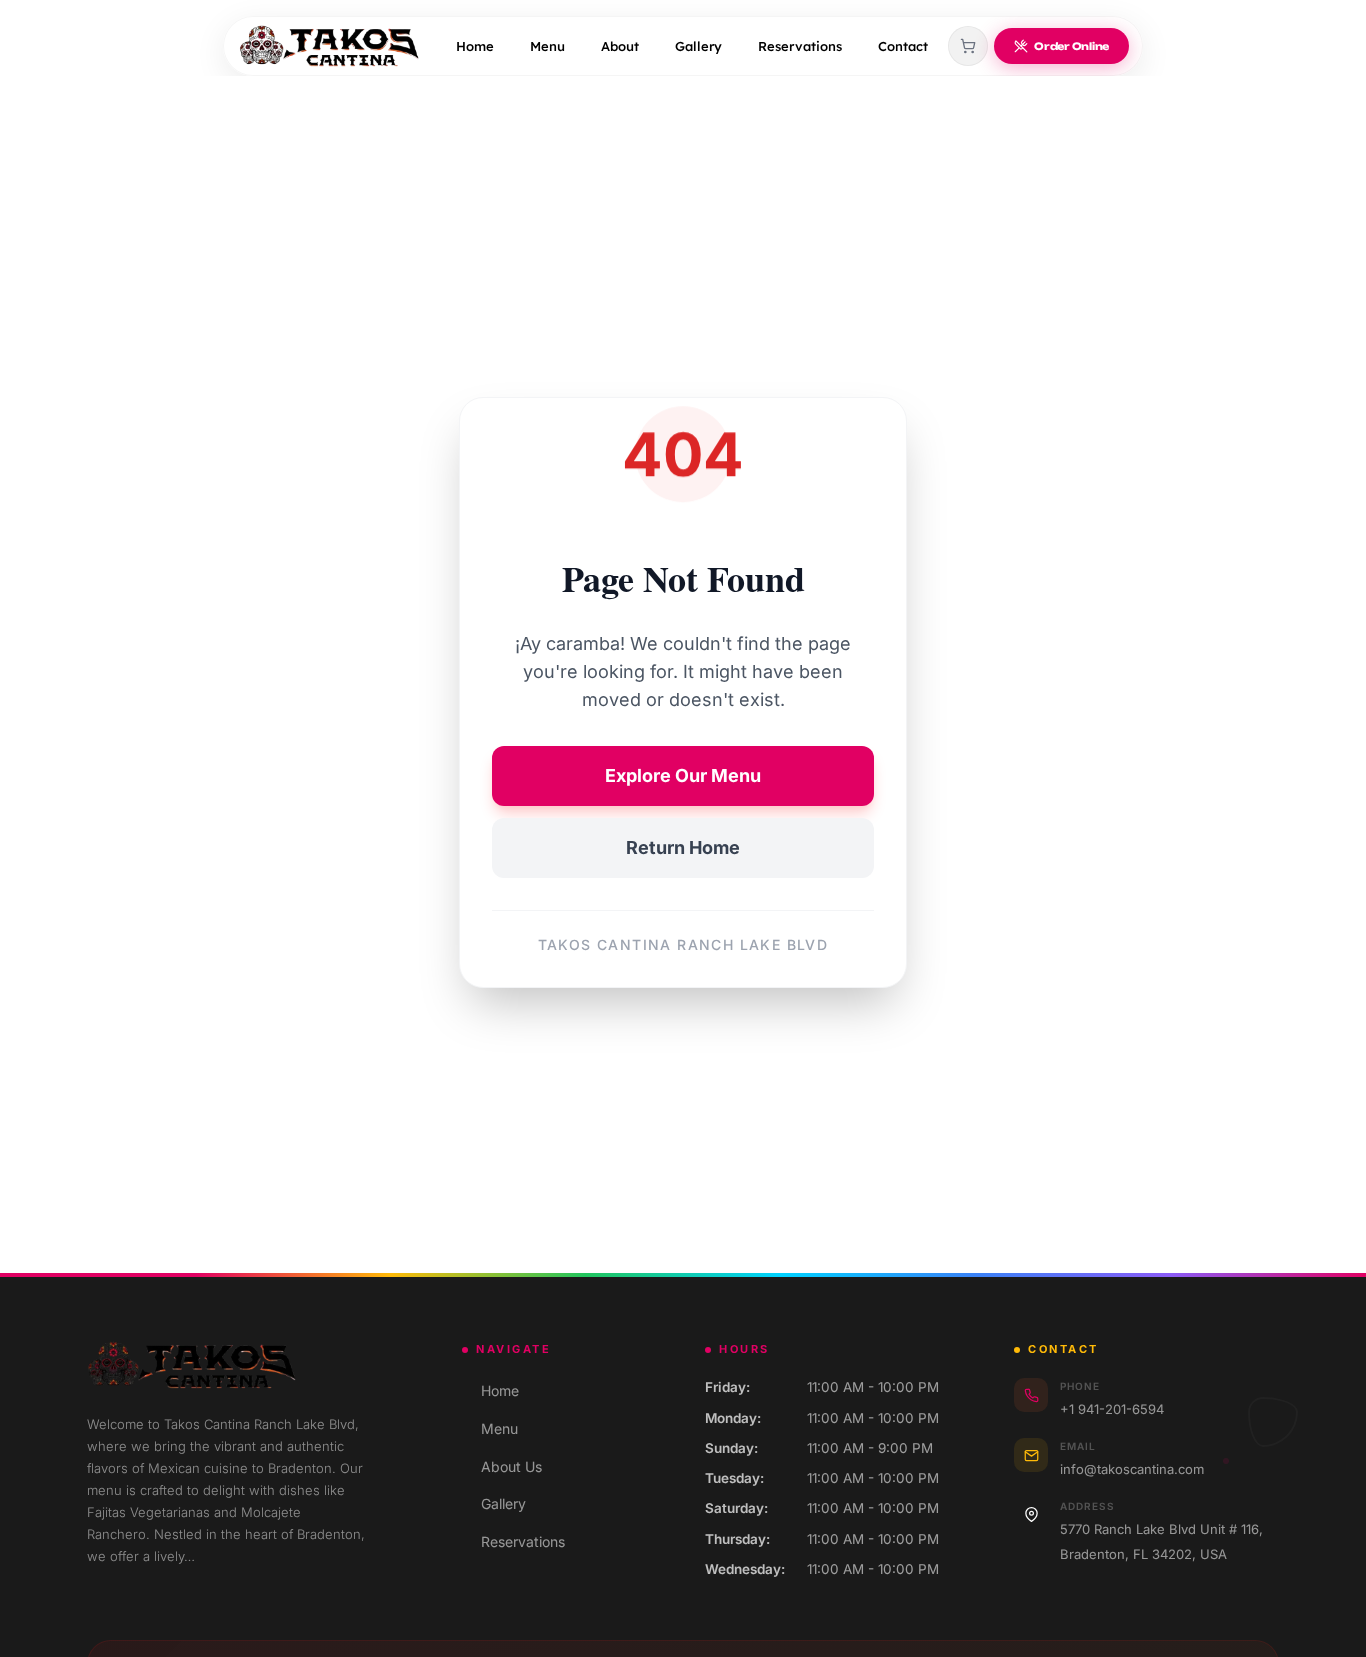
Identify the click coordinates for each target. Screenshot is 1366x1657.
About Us (502, 1466)
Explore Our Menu (683, 775)
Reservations (800, 46)
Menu (547, 46)
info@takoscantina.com (1132, 1469)
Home (475, 46)
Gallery (698, 46)
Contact (903, 46)
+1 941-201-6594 (1112, 1409)
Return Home (683, 847)
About (620, 46)
